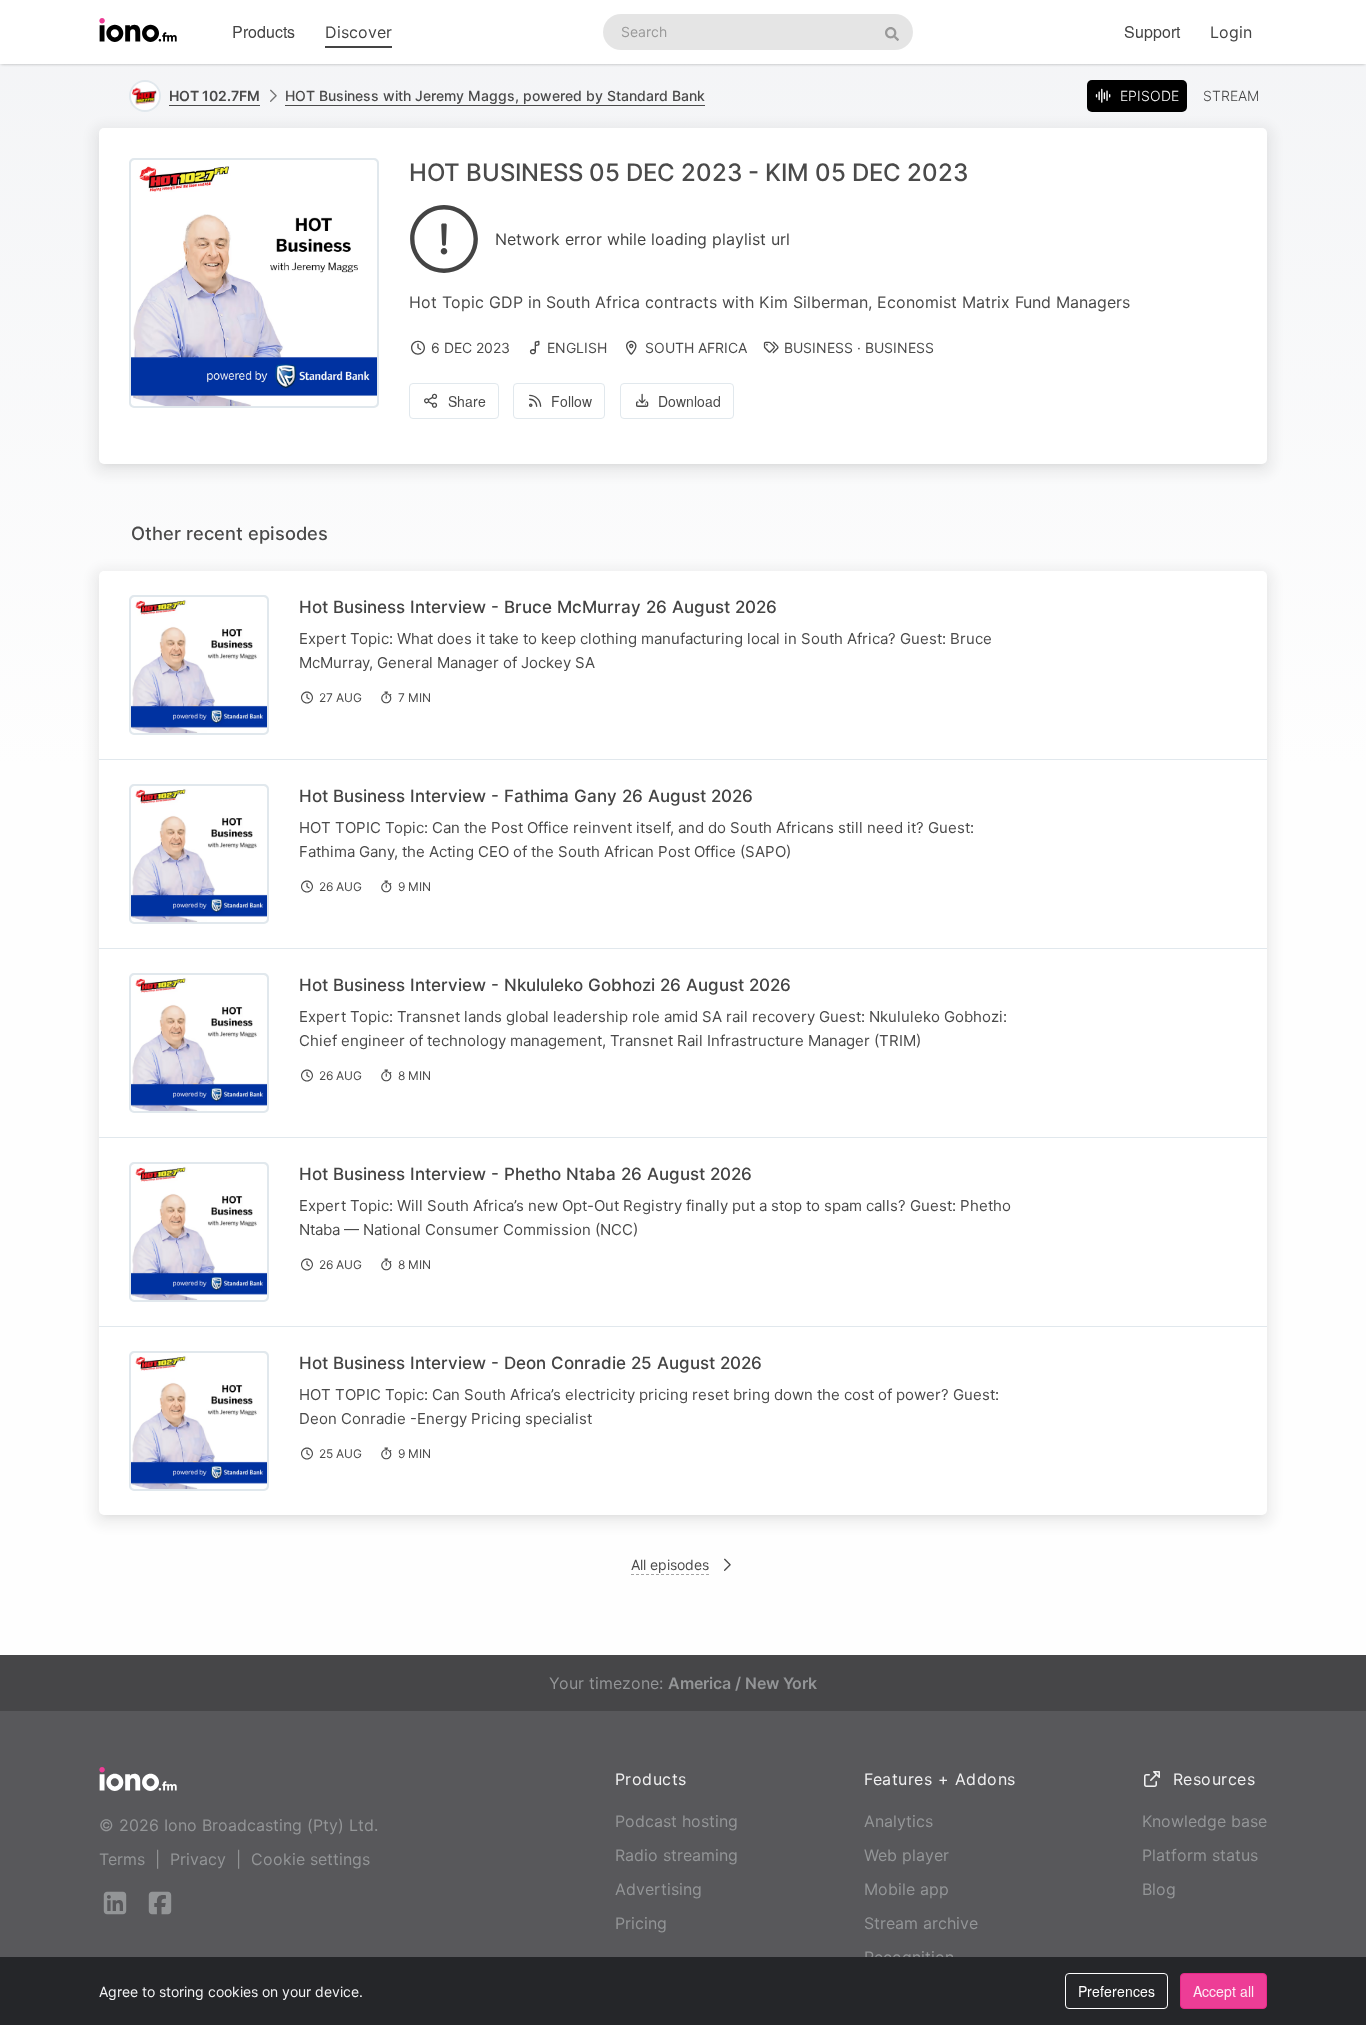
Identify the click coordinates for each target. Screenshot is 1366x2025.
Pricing (641, 1923)
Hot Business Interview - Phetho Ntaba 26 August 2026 (525, 1174)
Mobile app (906, 1889)
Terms (122, 1859)
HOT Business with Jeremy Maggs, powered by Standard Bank (495, 95)
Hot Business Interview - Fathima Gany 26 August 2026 (526, 796)
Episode (1149, 95)
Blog (1159, 1889)
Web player (906, 1855)
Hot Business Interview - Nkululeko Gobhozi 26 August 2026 (545, 985)
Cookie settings (310, 1859)
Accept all (1223, 1991)
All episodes (670, 1564)
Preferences (1116, 1991)
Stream (1231, 95)
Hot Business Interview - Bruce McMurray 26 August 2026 (538, 607)
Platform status (1200, 1855)
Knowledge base (1204, 1821)
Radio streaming (676, 1855)
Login (1231, 32)
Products (263, 31)
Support (1152, 31)
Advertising (658, 1889)
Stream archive (921, 1923)
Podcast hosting (676, 1821)
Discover (358, 32)
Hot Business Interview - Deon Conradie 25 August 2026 (530, 1363)
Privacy (198, 1859)
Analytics (898, 1821)
